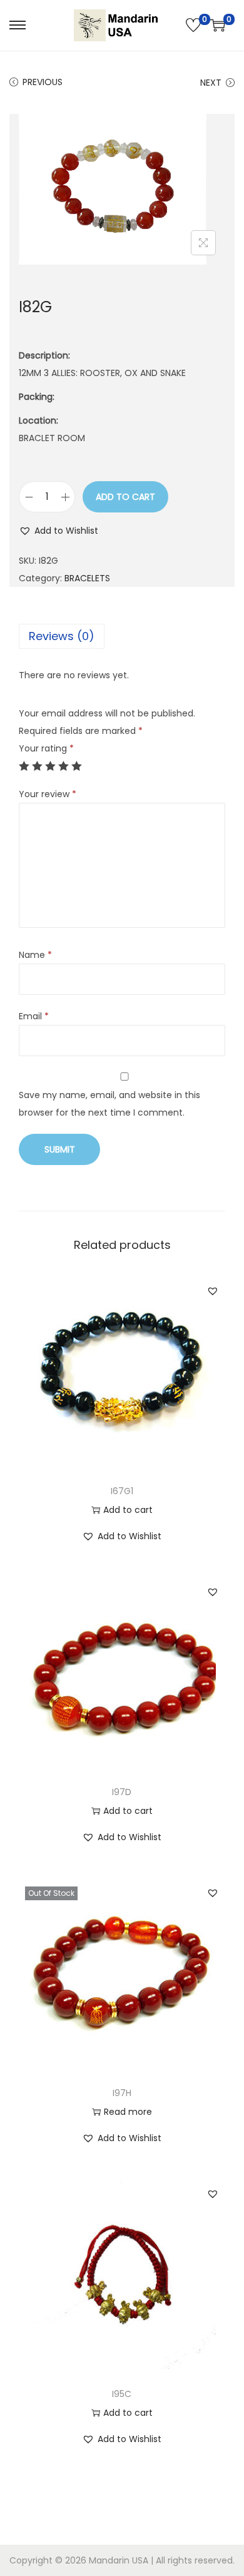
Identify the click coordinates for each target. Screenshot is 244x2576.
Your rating (46, 748)
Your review (48, 794)
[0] (193, 25)
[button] (58, 531)
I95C (122, 2394)
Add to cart (125, 497)
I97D (122, 1792)
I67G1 (122, 1491)
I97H (122, 2093)
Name (35, 955)
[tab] (122, 636)
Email (34, 1016)
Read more (128, 2112)
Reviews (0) (62, 636)
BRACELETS (87, 578)
